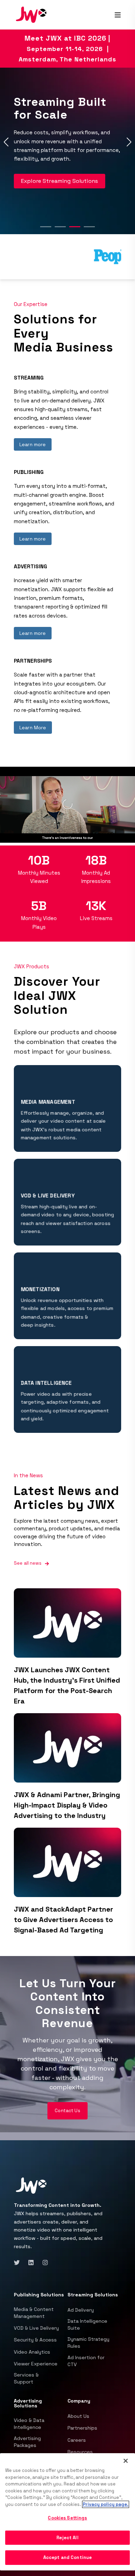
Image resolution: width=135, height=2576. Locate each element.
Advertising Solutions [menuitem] (28, 2404)
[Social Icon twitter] (19, 2263)
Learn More (33, 728)
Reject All (67, 2538)
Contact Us (67, 2111)
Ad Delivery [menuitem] (81, 2310)
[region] (67, 2512)
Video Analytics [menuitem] (32, 2352)
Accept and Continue (67, 2557)
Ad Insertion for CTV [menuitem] (86, 2361)
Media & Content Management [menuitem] (34, 2313)
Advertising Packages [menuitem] (27, 2442)
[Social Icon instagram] (43, 2263)
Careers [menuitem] (77, 2440)
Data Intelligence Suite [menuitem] (87, 2324)
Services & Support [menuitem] (26, 2378)
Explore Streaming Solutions (60, 181)
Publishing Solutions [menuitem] (39, 2295)
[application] (67, 805)
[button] (46, 227)
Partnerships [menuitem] (82, 2428)
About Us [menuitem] (78, 2416)
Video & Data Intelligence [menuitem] (29, 2424)
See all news (28, 1563)
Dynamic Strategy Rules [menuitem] (88, 2343)
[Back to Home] (31, 14)
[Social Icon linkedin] (31, 2263)
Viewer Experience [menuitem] (36, 2364)
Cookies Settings (67, 2518)
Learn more (33, 444)
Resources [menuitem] (80, 2452)
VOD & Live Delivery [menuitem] (36, 2328)
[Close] (126, 2461)
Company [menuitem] (79, 2401)
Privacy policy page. (106, 2504)
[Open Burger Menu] (118, 15)
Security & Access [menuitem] (35, 2340)
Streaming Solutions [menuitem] (93, 2295)
